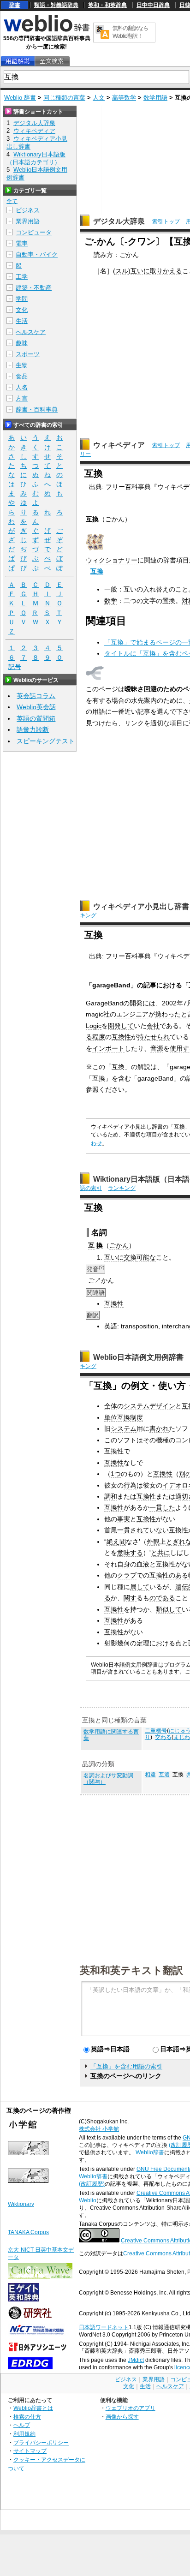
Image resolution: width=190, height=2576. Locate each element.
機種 (162, 1440)
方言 (22, 398)
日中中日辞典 (153, 5)
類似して (169, 1609)
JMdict (136, 2360)
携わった (168, 1014)
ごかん (119, 1245)
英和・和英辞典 (107, 5)
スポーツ (28, 354)
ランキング (122, 1188)
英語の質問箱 (36, 718)
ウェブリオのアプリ (131, 2408)
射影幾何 (117, 1643)
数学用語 (155, 98)
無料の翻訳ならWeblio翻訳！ (130, 32)
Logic (94, 1026)
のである (162, 1598)
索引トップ (166, 221)
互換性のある (169, 1575)
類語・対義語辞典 (56, 5)
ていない (156, 1530)
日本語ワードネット (104, 2327)
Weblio (88, 2200)
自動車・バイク (37, 254)
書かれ (159, 1428)
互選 (164, 1775)
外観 (153, 1542)
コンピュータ (34, 232)
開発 (136, 1003)
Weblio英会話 (36, 707)
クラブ (127, 1575)
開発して (121, 1026)
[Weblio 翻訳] (102, 33)
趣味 (22, 343)
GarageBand (104, 1003)
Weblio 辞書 (20, 98)
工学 (22, 277)
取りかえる (166, 271)
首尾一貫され (124, 1530)
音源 (157, 1048)
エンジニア (132, 1014)
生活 (22, 321)
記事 (150, 985)
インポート (108, 1048)
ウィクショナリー (112, 560)
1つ (116, 1474)
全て (12, 201)
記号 (15, 667)
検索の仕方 (27, 2417)
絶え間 (116, 1542)
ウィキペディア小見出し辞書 (141, 906)
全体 (111, 1406)
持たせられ (154, 1037)
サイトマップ (30, 2451)
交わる (163, 1737)
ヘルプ (22, 2425)
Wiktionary (21, 2204)
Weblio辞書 (150, 2152)
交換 (130, 1257)
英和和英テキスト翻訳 (131, 1970)
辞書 (15, 5)
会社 (153, 1026)
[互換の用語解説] (18, 61)
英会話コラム (36, 696)
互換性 (121, 1037)
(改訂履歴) (92, 2184)
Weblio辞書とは (33, 2408)
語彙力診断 (33, 729)
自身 (124, 1564)
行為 (130, 1485)
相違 (150, 1775)
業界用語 (28, 221)
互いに (140, 271)
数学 (111, 601)
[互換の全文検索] (52, 61)
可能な (146, 1257)
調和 (111, 1496)
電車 (22, 243)
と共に (160, 1553)
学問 (22, 299)
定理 (143, 1643)
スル (122, 271)
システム (124, 1428)
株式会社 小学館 (99, 2129)
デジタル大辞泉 (119, 221)
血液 (143, 1564)
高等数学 (124, 98)
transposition (140, 1326)
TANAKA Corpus (28, 2232)
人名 (22, 387)
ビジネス (28, 210)
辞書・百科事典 (37, 409)
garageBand (111, 985)
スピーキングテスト (46, 741)
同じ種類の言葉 (64, 98)
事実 (124, 1519)
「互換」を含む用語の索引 (126, 2066)
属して (140, 1587)
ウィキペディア (119, 445)
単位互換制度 (124, 1417)
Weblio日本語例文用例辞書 (138, 1357)
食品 (22, 376)
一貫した (162, 1507)
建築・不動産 (34, 288)
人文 (99, 98)
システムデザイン (149, 1406)
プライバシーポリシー (41, 2442)
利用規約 (24, 2434)
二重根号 (156, 1731)
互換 (97, 571)
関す (130, 1598)
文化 (22, 310)
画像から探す (122, 2417)
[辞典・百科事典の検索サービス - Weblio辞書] (47, 30)
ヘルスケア (31, 332)
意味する (130, 1553)
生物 (22, 365)
